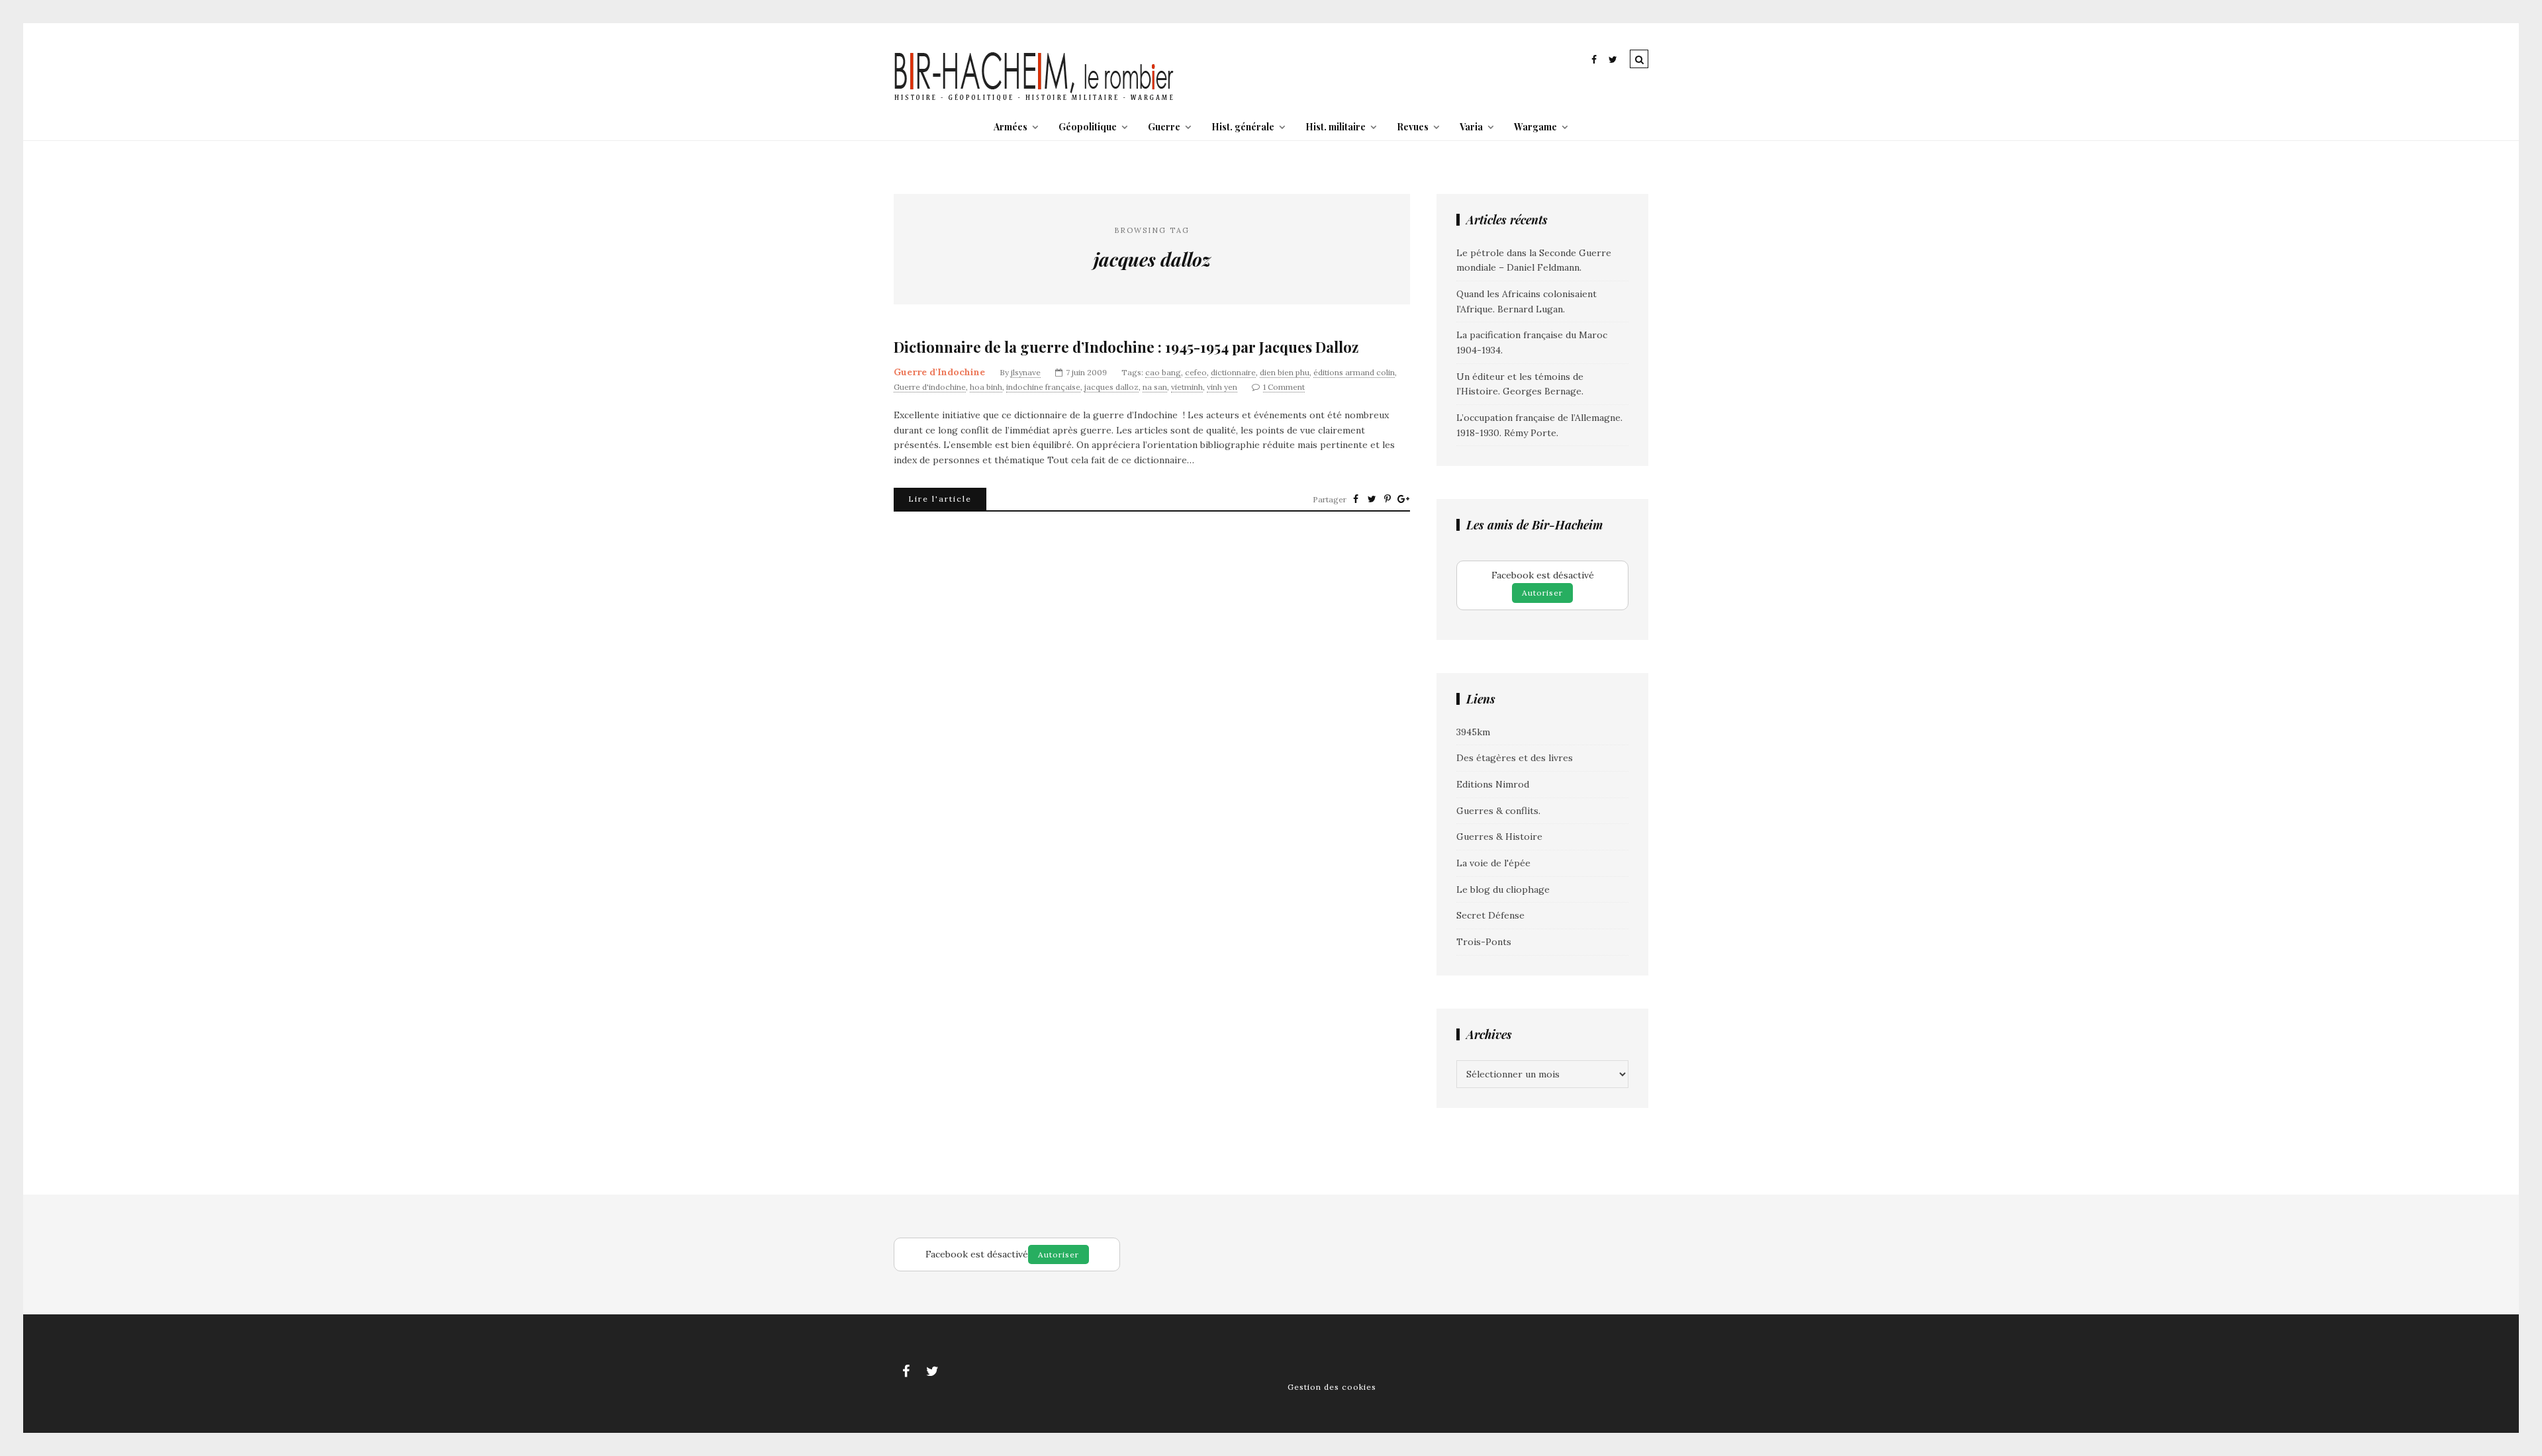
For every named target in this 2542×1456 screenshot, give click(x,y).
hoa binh (986, 387)
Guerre (1164, 127)
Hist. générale (1243, 127)
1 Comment (1284, 387)
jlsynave (1026, 372)
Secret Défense (1490, 915)
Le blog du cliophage (1503, 889)
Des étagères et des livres (1515, 758)
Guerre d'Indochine (939, 372)
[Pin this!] (1388, 499)
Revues (1413, 127)
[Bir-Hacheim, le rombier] (1034, 99)
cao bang (1163, 372)
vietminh (1187, 387)
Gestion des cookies (1332, 1387)
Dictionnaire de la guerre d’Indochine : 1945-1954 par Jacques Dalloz (1126, 347)
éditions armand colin (1354, 372)
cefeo (1196, 372)
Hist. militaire (1336, 127)
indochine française (1043, 387)
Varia (1471, 127)
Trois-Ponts (1484, 942)
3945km (1473, 732)
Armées (1011, 127)
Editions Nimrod (1493, 784)
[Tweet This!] (1372, 499)
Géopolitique (1088, 127)
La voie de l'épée (1493, 863)
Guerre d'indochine (930, 387)
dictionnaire (1233, 372)
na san (1155, 387)
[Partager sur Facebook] (1356, 499)
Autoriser (1542, 593)
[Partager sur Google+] (1403, 499)
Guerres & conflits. (1498, 811)
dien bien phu (1285, 372)
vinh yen (1222, 387)
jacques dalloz (1111, 387)
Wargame (1535, 127)
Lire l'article (940, 499)
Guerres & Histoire (1499, 837)
